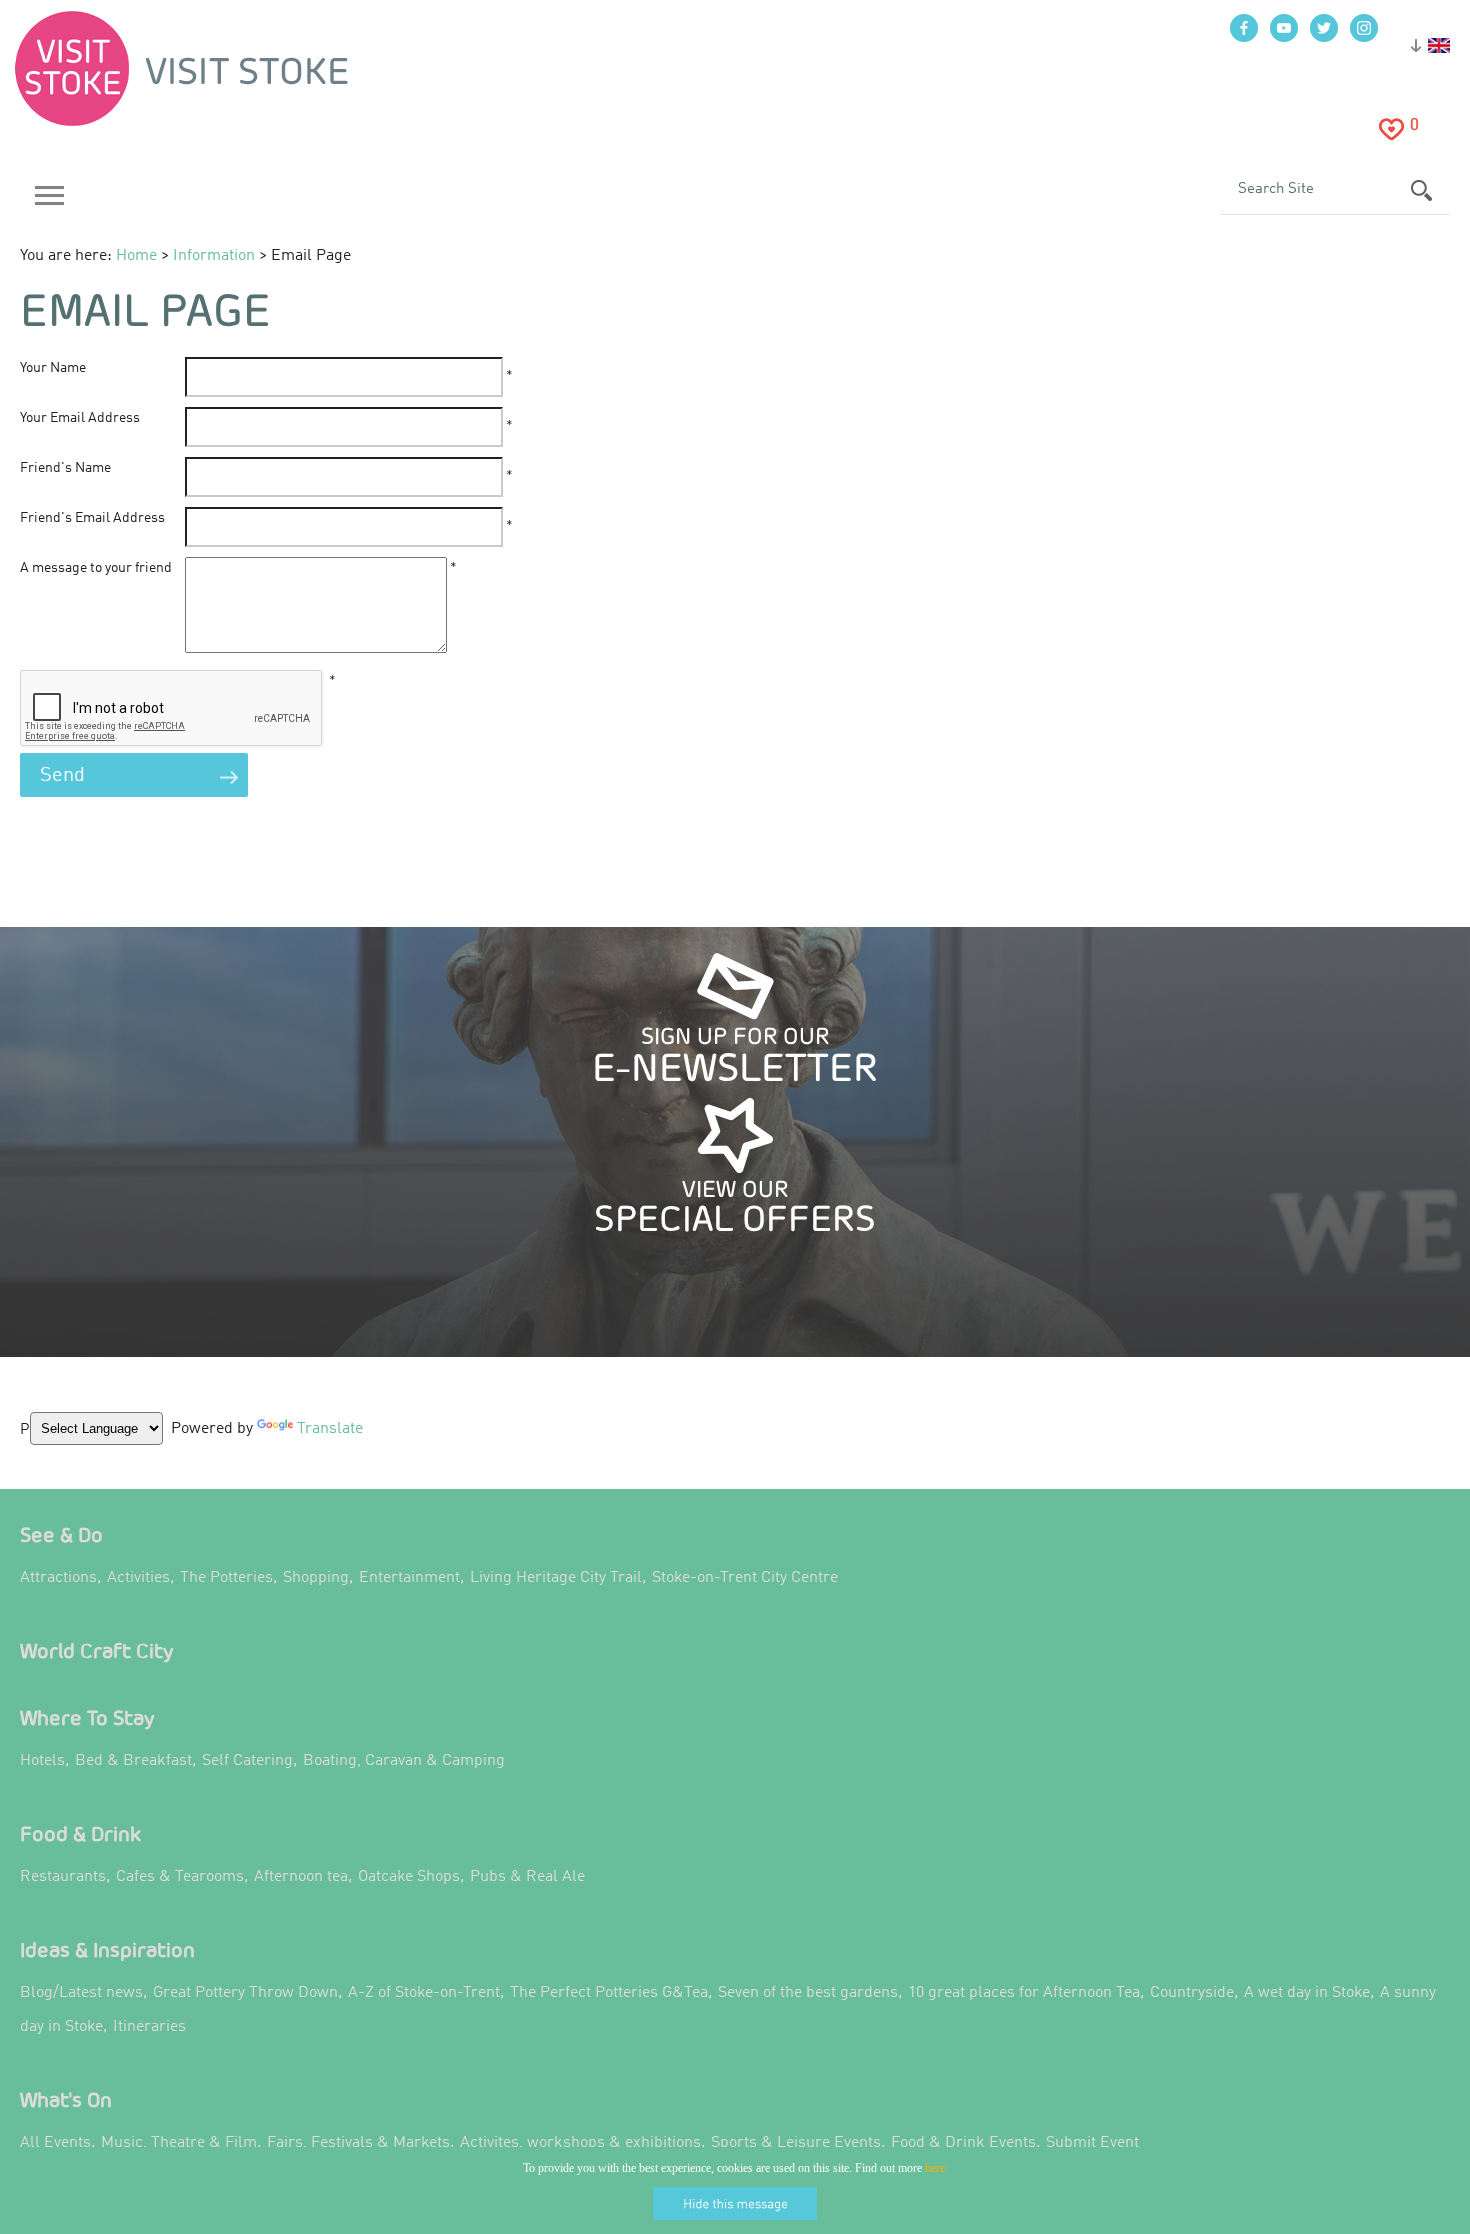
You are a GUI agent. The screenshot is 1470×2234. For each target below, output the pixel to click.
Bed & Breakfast (133, 1761)
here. (936, 2168)
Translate (325, 1444)
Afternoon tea (301, 1877)
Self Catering (247, 1761)
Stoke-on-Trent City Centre (745, 1578)
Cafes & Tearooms (180, 1877)
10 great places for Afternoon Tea (1024, 1993)
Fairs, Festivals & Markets (358, 2143)
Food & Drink (80, 1833)
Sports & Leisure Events (796, 2143)
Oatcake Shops (409, 1877)
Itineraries (149, 2027)
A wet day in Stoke (1307, 1993)
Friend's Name (65, 468)
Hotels (42, 1761)
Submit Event (1092, 2143)
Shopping (316, 1578)
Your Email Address (80, 418)
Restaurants (63, 1877)
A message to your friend (96, 568)
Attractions (58, 1578)
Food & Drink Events (963, 2143)
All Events (55, 2143)
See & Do (61, 1534)
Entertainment (409, 1578)
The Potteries (226, 1578)
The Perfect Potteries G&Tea (609, 1993)
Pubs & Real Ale (527, 1877)
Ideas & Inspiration (107, 1949)
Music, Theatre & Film (179, 2143)
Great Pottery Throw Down (245, 1993)
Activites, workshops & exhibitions (580, 2143)
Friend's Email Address (92, 518)
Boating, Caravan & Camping (404, 1761)
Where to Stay (87, 1717)
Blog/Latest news (81, 1993)
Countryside (1192, 1993)
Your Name (53, 368)
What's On (66, 2099)
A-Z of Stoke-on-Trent (424, 1993)
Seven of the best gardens (808, 1993)
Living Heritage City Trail (556, 1578)
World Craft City (97, 1650)
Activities (138, 1578)
